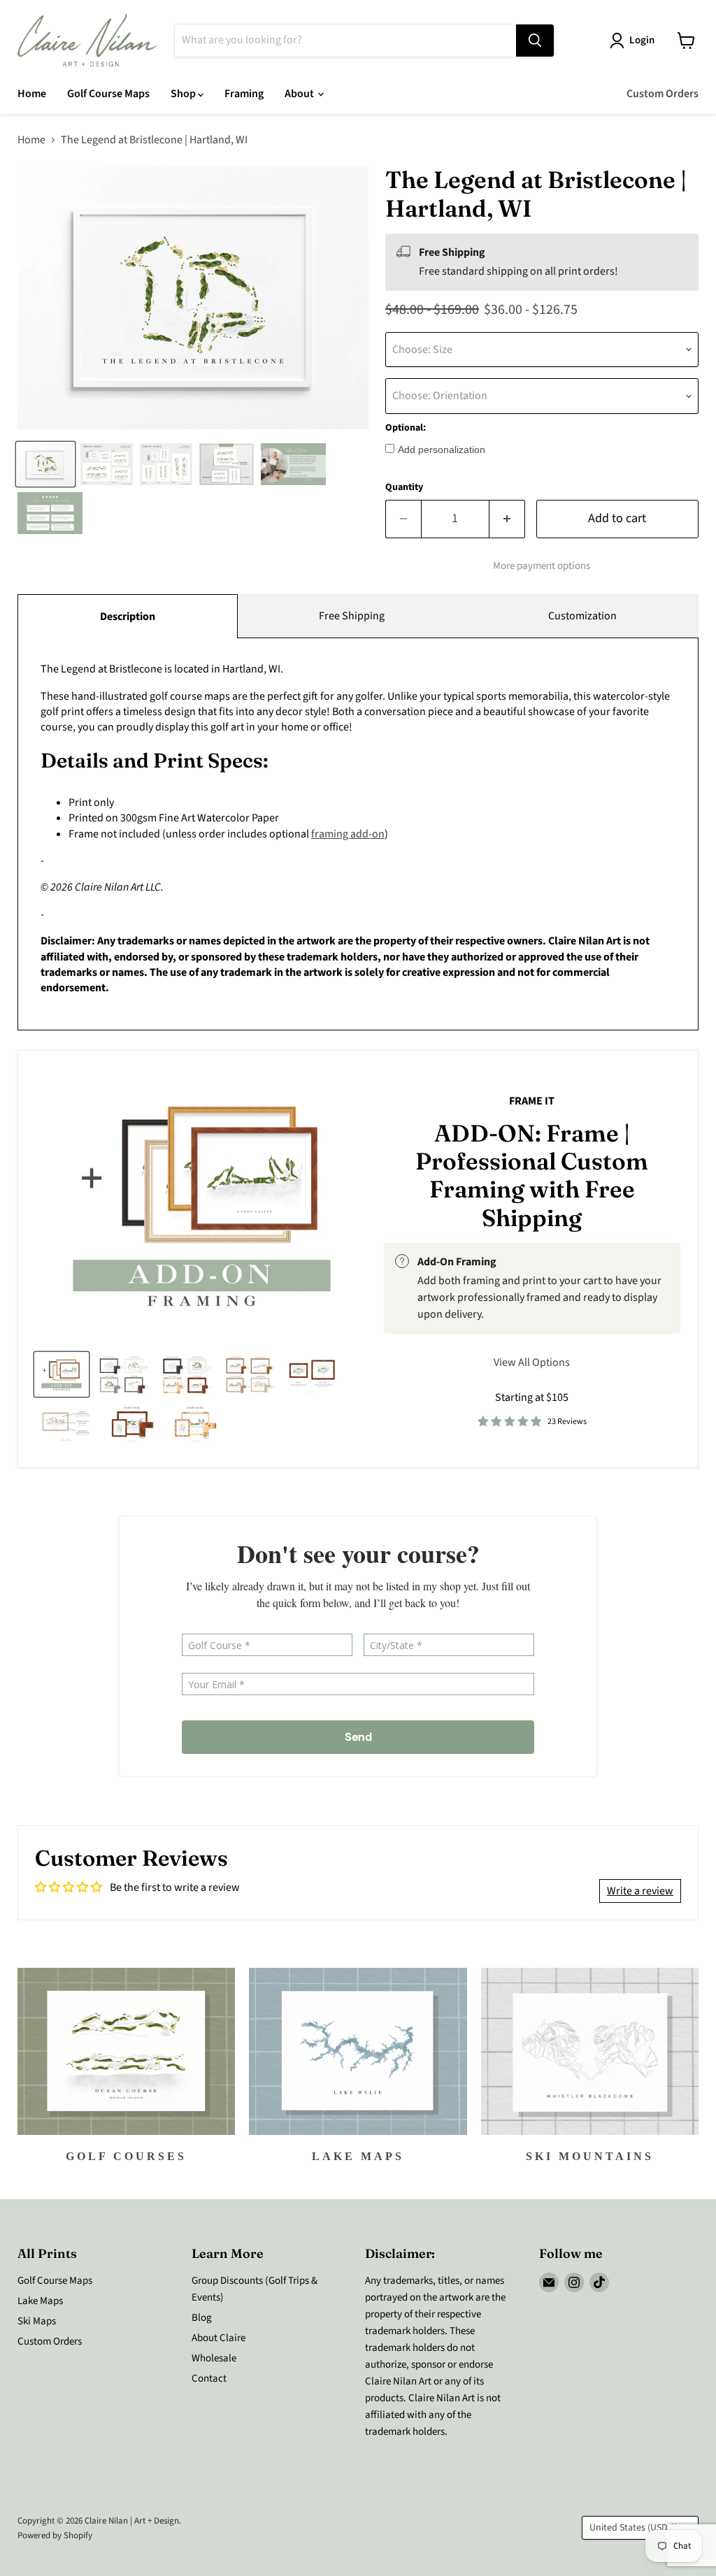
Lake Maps (40, 2301)
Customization (582, 616)
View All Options (532, 1362)
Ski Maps (37, 2321)
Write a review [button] (640, 1891)
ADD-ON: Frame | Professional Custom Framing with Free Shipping (532, 1175)
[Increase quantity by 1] (507, 519)
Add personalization (442, 449)
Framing (244, 94)
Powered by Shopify (55, 2535)
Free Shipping (352, 616)
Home (32, 94)
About (300, 94)
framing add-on (348, 834)
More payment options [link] (542, 566)
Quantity (404, 487)
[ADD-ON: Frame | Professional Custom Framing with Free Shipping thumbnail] (62, 1374)
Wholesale (214, 2358)
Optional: (406, 428)
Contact (209, 2379)
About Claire (219, 2338)
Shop (184, 94)
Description (128, 617)
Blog (202, 2318)
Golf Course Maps (108, 94)
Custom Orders (663, 94)
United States (633, 2528)
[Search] (535, 41)
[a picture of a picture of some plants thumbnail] (66, 1423)
